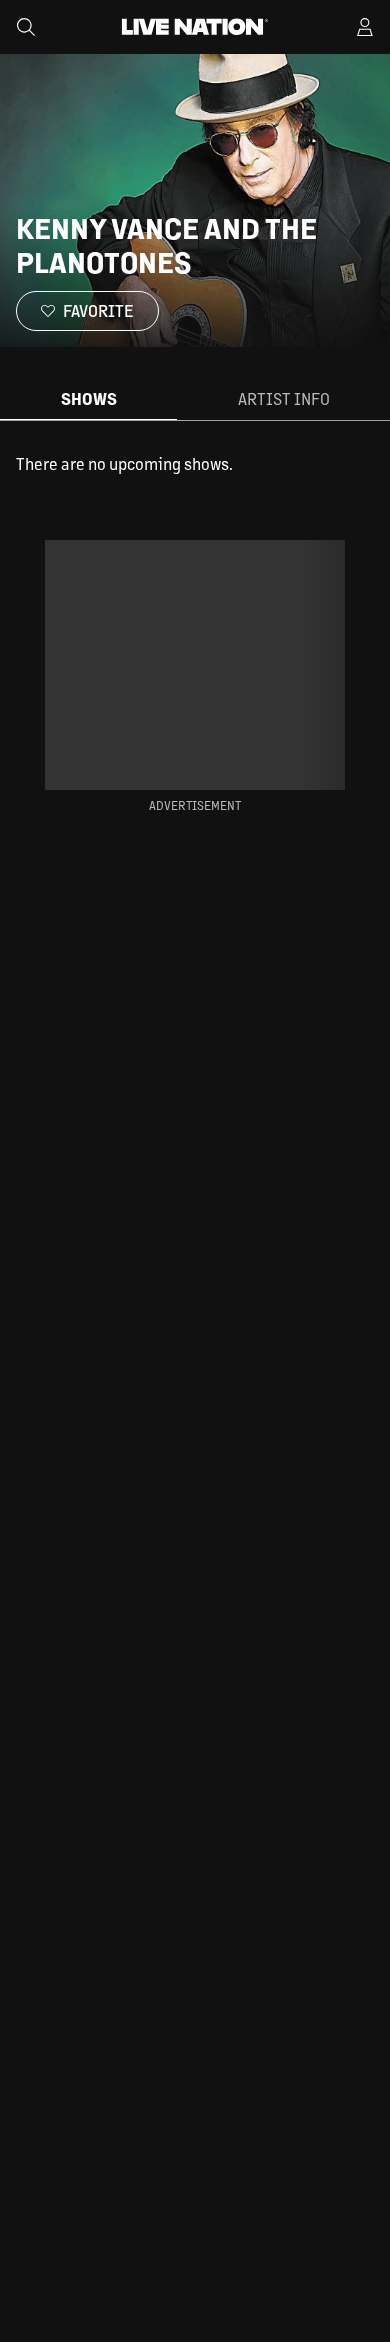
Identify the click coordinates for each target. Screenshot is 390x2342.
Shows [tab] (89, 398)
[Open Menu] (365, 27)
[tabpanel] (195, 464)
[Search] (26, 27)
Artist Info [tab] (284, 398)
